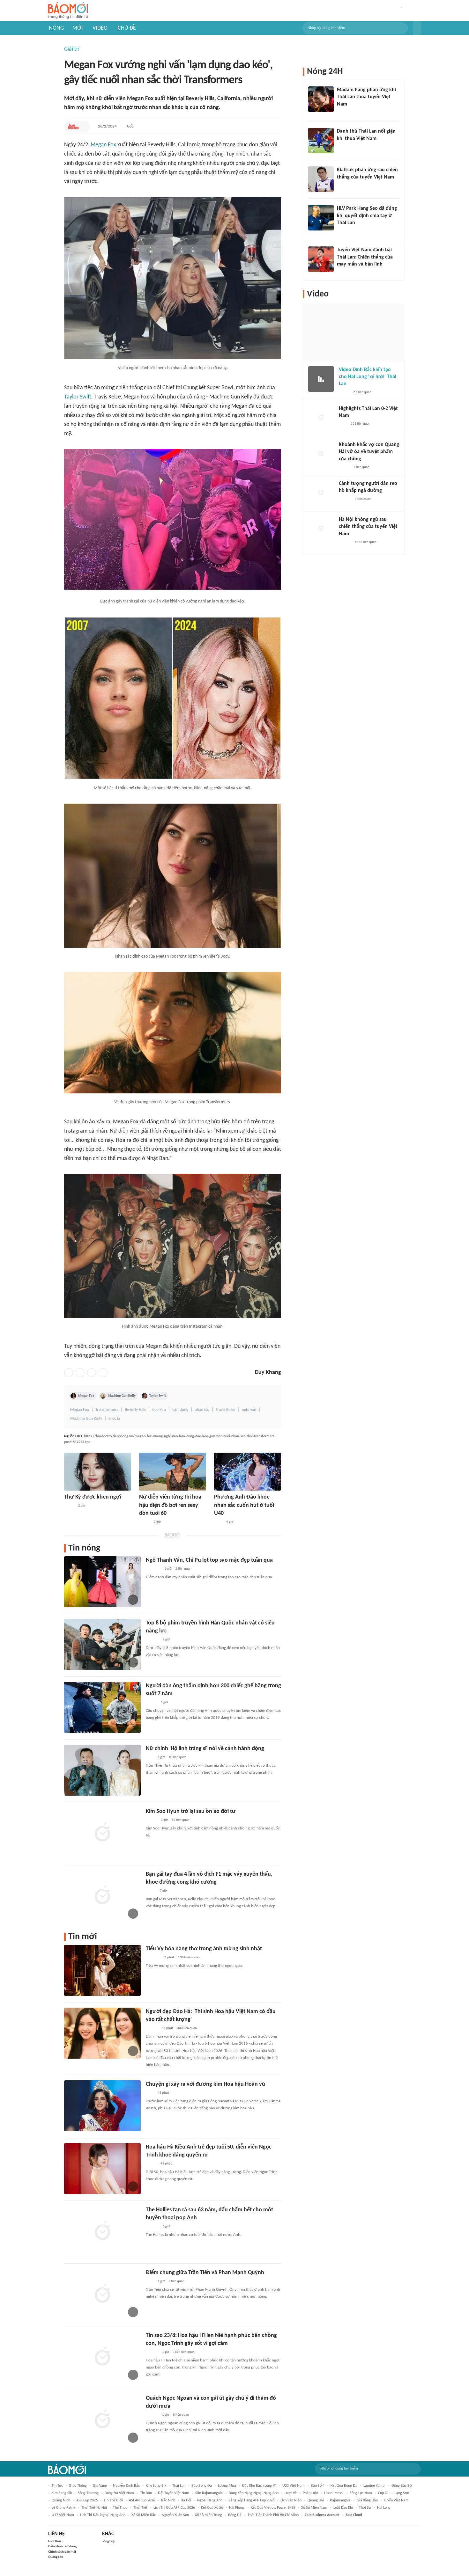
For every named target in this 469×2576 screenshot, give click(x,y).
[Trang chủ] (68, 11)
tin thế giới (113, 2500)
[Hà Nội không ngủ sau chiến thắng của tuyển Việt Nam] (321, 529)
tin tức (57, 2486)
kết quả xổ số (212, 2508)
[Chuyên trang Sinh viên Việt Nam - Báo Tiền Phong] (151, 1703)
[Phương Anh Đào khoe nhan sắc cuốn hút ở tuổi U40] (248, 1472)
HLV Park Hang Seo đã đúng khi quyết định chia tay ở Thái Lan (367, 216)
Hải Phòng (237, 2508)
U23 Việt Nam (294, 2486)
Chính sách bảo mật (62, 2552)
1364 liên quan (189, 1957)
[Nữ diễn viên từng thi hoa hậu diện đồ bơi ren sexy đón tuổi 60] (173, 1472)
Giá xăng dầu (367, 2500)
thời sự (365, 2508)
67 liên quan (362, 392)
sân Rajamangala (209, 2493)
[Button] (417, 28)
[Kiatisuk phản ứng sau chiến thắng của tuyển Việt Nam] (321, 179)
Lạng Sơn (402, 2493)
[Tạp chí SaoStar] (152, 1640)
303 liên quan (187, 2028)
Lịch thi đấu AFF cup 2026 (174, 2508)
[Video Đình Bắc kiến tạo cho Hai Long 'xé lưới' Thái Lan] (321, 379)
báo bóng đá (202, 2486)
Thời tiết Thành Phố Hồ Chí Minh (273, 2515)
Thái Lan (179, 2486)
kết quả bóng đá (344, 2486)
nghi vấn (249, 1410)
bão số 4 (318, 2486)
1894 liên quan (184, 2352)
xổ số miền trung (208, 2515)
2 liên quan (183, 1569)
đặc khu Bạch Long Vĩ (259, 2486)
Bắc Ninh (168, 2500)
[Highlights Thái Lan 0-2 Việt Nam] (321, 418)
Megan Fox (103, 145)
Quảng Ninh (61, 2500)
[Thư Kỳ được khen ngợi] (98, 1472)
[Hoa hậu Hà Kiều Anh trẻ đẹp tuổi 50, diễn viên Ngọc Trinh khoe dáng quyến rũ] (102, 2169)
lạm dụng (180, 1410)
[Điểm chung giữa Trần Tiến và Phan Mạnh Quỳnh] (102, 2294)
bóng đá (235, 2515)
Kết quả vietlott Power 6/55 (273, 2508)
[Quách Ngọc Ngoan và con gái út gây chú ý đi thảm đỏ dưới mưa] (102, 2420)
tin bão (146, 2493)
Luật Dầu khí (343, 2508)
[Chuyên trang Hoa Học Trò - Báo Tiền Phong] (73, 127)
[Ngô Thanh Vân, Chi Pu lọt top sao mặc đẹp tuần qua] (102, 1582)
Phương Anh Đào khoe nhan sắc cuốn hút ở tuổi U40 (244, 1505)
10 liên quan (177, 1757)
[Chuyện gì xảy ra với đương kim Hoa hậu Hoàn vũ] (102, 2106)
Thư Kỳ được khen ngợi (93, 1497)
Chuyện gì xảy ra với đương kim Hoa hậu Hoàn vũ (205, 2084)
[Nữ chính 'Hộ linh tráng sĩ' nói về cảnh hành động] (102, 1770)
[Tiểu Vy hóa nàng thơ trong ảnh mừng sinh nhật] (102, 1970)
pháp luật (310, 2493)
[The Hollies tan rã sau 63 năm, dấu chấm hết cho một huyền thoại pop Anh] (102, 2231)
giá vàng (100, 2486)
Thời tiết (140, 2508)
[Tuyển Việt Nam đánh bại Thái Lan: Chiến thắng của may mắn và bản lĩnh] (321, 259)
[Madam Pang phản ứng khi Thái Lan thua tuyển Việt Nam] (321, 99)
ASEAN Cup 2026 (142, 2500)
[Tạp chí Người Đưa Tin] (69, 1506)
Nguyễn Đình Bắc (126, 2486)
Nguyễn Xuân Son (175, 2515)
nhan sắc (202, 1410)
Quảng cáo (56, 2557)
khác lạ (114, 1419)
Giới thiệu (55, 2541)
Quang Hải (316, 2500)
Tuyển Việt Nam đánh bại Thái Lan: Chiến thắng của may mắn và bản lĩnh (365, 257)
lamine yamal (374, 2486)
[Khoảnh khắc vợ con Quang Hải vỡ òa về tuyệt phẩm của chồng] (321, 454)
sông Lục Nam (361, 2493)
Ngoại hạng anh (210, 2500)
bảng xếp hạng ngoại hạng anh (254, 2493)
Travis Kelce (226, 1410)
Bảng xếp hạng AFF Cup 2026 (251, 2500)
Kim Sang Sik (62, 2493)
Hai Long (384, 2508)
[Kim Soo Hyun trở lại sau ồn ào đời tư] (102, 1833)
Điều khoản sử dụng (62, 2547)
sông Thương (88, 2493)
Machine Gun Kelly (122, 1396)
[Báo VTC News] (153, 1569)
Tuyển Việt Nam (396, 2500)
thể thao (120, 2508)
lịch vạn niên (291, 2500)
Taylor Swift (78, 397)
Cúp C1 (383, 2493)
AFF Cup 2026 (87, 2500)
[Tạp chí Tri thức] (150, 1757)
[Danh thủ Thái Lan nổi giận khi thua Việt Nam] (321, 141)
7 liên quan (176, 2281)
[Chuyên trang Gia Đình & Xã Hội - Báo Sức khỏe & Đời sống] (152, 2352)
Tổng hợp (109, 2541)
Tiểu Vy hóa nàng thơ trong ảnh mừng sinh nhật (204, 1949)
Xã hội (186, 2500)
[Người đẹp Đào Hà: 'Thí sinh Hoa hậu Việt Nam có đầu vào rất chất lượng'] (102, 2033)
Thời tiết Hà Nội (94, 2508)
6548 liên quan (366, 542)
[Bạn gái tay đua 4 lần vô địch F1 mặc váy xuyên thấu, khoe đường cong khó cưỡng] (102, 1896)
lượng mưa (227, 2486)
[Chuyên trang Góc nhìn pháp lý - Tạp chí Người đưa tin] (218, 1522)
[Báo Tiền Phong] (152, 2028)
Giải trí (72, 49)
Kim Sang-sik (156, 2486)
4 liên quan (361, 467)
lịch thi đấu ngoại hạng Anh (103, 2515)
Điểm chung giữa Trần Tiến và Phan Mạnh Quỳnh (205, 2273)
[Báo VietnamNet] (145, 1522)
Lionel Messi (334, 2493)
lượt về (291, 2493)
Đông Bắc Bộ (402, 2486)
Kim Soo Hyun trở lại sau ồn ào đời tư (191, 1811)
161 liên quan (361, 424)
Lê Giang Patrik (63, 2508)
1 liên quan (363, 499)
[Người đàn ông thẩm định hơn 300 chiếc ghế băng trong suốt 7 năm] (102, 1707)
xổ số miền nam (314, 2508)
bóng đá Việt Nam (119, 2493)
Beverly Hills (135, 1410)
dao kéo (159, 1410)
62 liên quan (181, 1820)
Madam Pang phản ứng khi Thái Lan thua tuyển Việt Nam (366, 97)
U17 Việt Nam (63, 2515)
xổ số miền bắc (144, 2515)
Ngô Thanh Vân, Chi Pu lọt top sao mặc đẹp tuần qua (209, 1560)
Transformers (107, 1410)
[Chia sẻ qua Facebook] (69, 1373)
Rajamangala (340, 2500)
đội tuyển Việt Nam (174, 2493)
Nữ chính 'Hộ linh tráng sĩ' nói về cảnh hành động (205, 1749)
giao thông (78, 2486)
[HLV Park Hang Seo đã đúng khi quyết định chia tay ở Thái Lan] (321, 218)
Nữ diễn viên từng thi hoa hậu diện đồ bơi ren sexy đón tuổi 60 (170, 1505)
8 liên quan (181, 2415)
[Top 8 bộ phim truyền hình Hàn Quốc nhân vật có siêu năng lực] (102, 1645)
